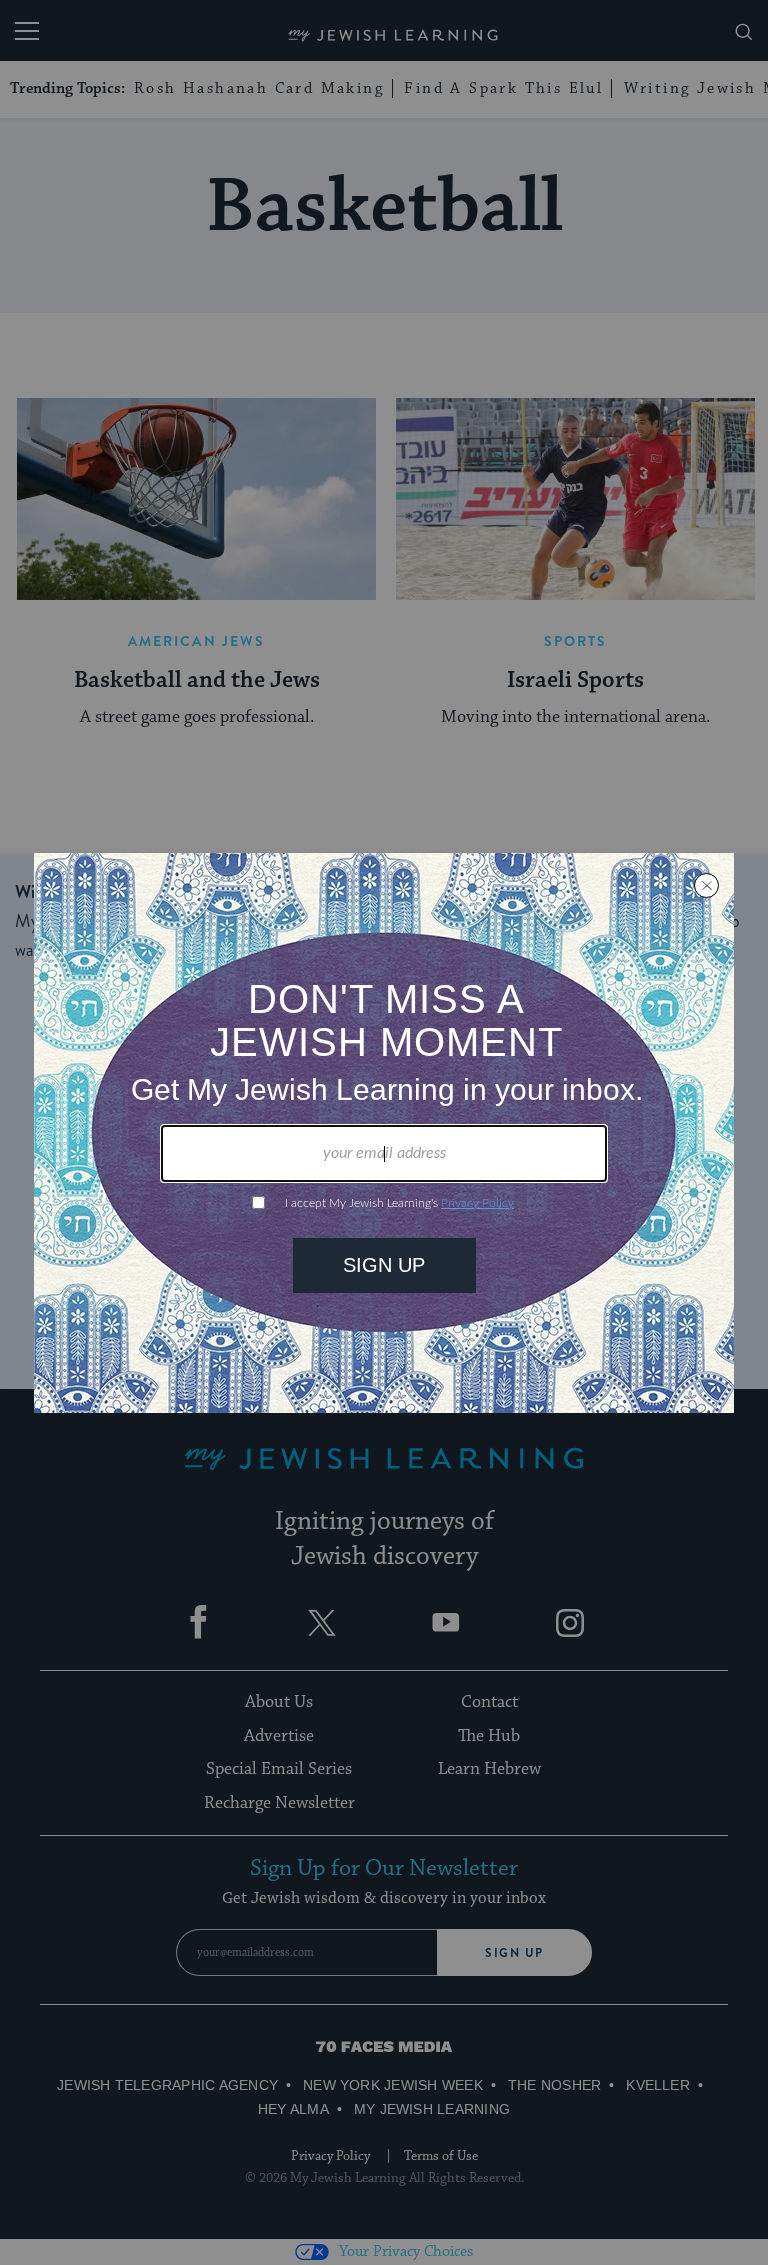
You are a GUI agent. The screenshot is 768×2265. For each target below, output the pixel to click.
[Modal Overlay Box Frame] (384, 1133)
